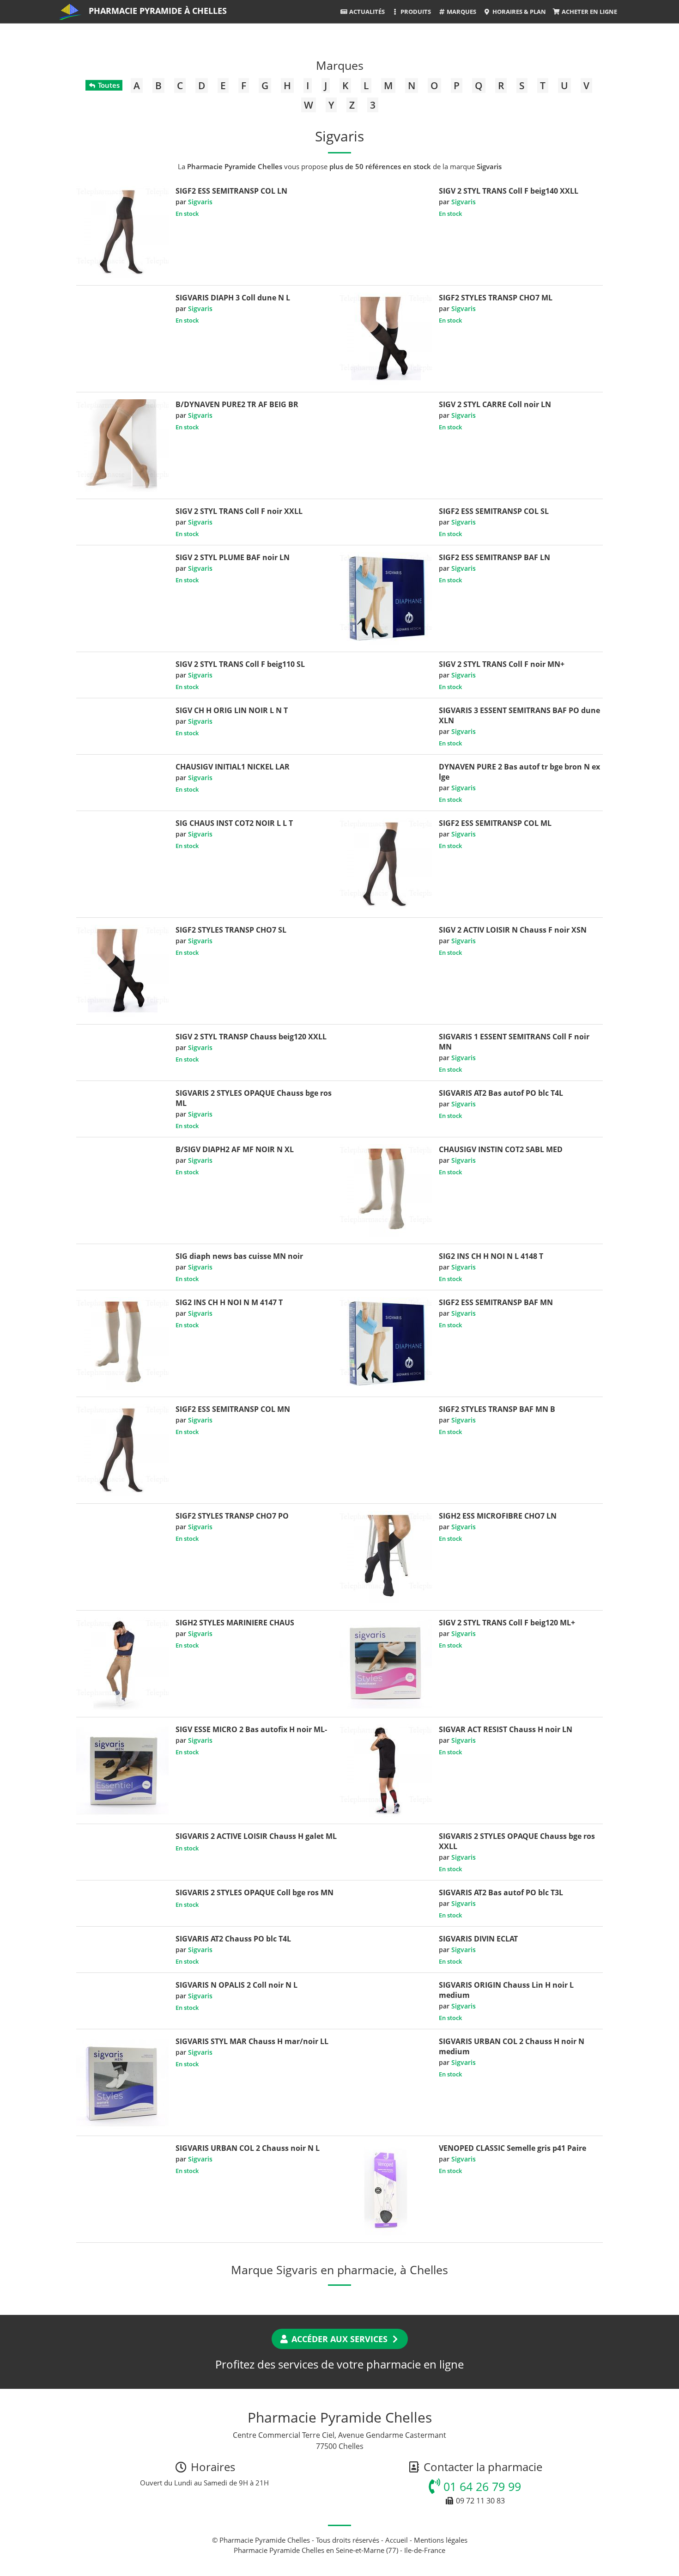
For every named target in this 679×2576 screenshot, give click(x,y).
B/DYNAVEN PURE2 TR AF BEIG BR (237, 404)
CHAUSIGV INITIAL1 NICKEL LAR (233, 767)
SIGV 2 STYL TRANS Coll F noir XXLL (239, 511)
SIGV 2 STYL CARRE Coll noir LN (495, 404)
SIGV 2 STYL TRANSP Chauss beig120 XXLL (251, 1037)
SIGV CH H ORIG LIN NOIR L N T (232, 710)
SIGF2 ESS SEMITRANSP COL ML (495, 823)
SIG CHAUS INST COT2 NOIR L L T (234, 823)
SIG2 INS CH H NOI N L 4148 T (491, 1256)
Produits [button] (415, 12)
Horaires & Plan (518, 12)
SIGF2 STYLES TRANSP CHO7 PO (232, 1516)
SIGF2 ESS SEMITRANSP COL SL (494, 511)
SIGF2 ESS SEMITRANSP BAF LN (494, 557)
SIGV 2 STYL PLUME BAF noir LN (233, 557)
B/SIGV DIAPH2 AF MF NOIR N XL (235, 1149)
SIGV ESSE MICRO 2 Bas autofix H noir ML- (251, 1729)
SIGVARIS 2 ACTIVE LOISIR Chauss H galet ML (256, 1836)
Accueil (397, 2540)
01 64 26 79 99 (481, 2486)
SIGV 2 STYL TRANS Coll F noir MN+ (502, 664)
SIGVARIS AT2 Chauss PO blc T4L (233, 1939)
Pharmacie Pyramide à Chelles (158, 11)
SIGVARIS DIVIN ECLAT (478, 1939)
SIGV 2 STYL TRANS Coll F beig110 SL (240, 664)
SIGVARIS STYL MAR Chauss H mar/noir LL (252, 2041)
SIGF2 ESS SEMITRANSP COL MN (233, 1409)
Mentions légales (441, 2540)
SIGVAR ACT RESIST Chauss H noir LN (506, 1729)
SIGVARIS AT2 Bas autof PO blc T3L (501, 1892)
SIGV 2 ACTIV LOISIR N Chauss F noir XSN (513, 930)
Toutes (108, 85)
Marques (461, 12)
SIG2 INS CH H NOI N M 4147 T (229, 1302)
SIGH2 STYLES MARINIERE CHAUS (235, 1623)
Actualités (366, 12)
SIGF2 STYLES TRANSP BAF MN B (497, 1409)
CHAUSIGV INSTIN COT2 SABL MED (501, 1149)
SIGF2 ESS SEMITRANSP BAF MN (496, 1302)
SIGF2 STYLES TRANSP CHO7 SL (231, 930)
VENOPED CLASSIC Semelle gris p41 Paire (512, 2148)
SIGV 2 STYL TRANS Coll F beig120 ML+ (507, 1623)
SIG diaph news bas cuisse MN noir (239, 1256)
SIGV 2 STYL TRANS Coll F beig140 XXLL (509, 191)
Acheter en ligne (589, 12)
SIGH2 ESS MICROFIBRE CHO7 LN (498, 1516)
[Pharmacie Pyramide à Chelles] (70, 12)
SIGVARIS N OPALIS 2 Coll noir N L (236, 1985)
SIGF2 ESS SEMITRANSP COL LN (231, 191)
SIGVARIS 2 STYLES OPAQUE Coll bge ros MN (255, 1892)
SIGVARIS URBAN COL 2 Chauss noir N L (248, 2148)
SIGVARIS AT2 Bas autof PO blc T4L (501, 1093)
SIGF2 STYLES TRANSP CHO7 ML (496, 298)
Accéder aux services (339, 2339)
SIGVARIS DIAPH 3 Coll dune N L (233, 298)
